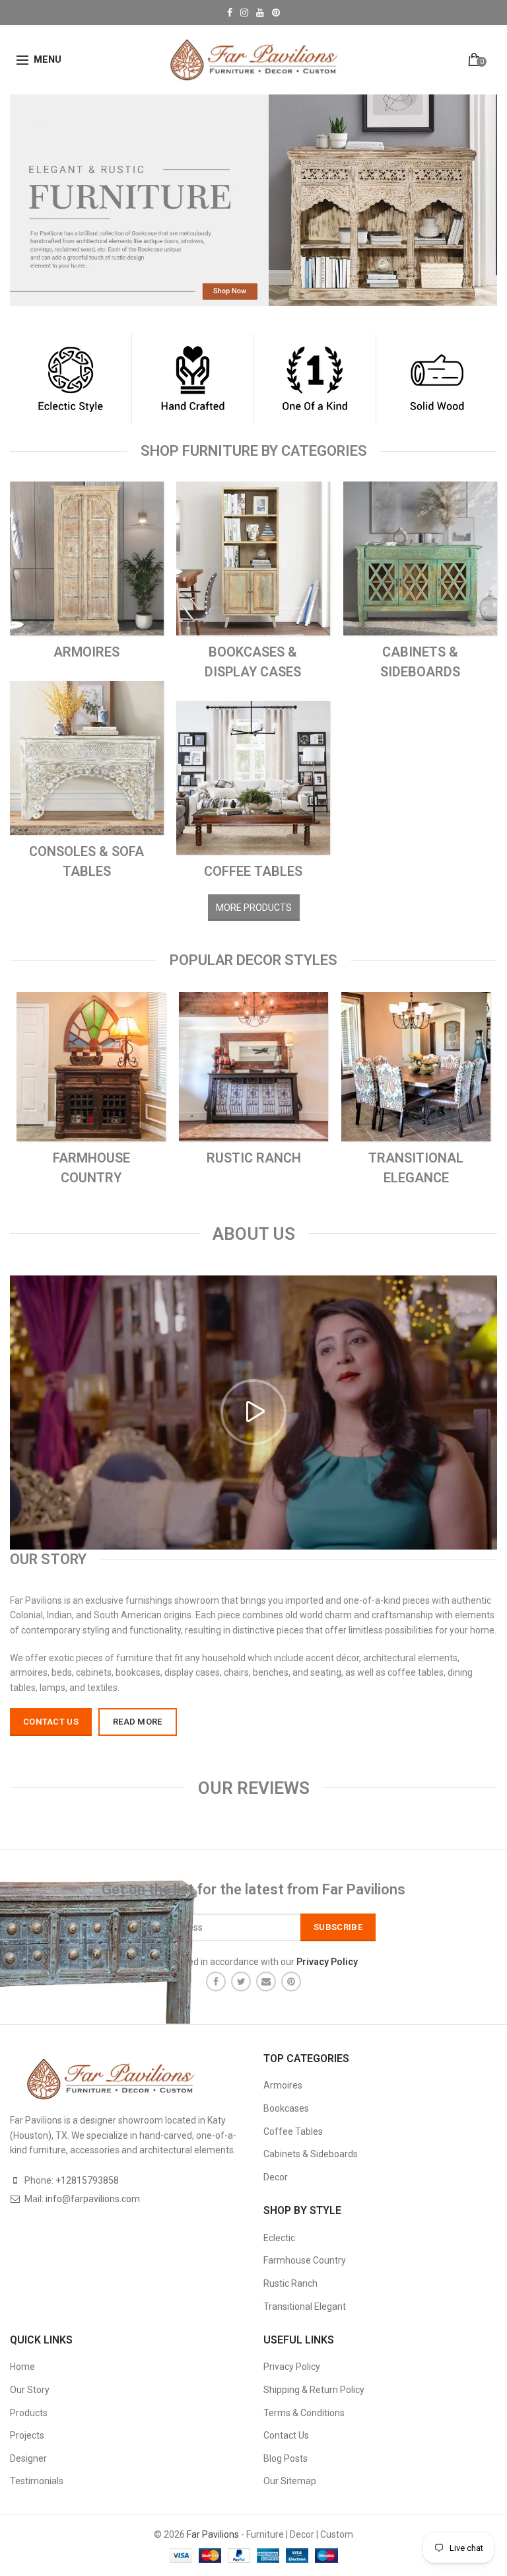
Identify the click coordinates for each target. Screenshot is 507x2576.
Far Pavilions (213, 2534)
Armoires (283, 2085)
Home (22, 2367)
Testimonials (37, 2481)
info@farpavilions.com (93, 2199)
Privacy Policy (292, 2367)
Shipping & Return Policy (314, 2390)
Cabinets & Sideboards (311, 2154)
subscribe (338, 1927)
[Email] (266, 1982)
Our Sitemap (290, 2481)
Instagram (244, 13)
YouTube (260, 13)
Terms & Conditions (304, 2413)
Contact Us (286, 2435)
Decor (276, 2177)
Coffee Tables (293, 2131)
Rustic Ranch (290, 2283)
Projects (27, 2435)
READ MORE (138, 1722)
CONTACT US (51, 1722)
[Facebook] (216, 1982)
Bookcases (286, 2108)
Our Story (30, 2390)
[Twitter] (241, 1982)
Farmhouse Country (305, 2260)
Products (29, 2413)
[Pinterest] (291, 1982)
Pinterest (276, 13)
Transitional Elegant (305, 2307)
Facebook (230, 13)
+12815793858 (87, 2180)
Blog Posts (286, 2458)
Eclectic (279, 2238)
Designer (28, 2458)
